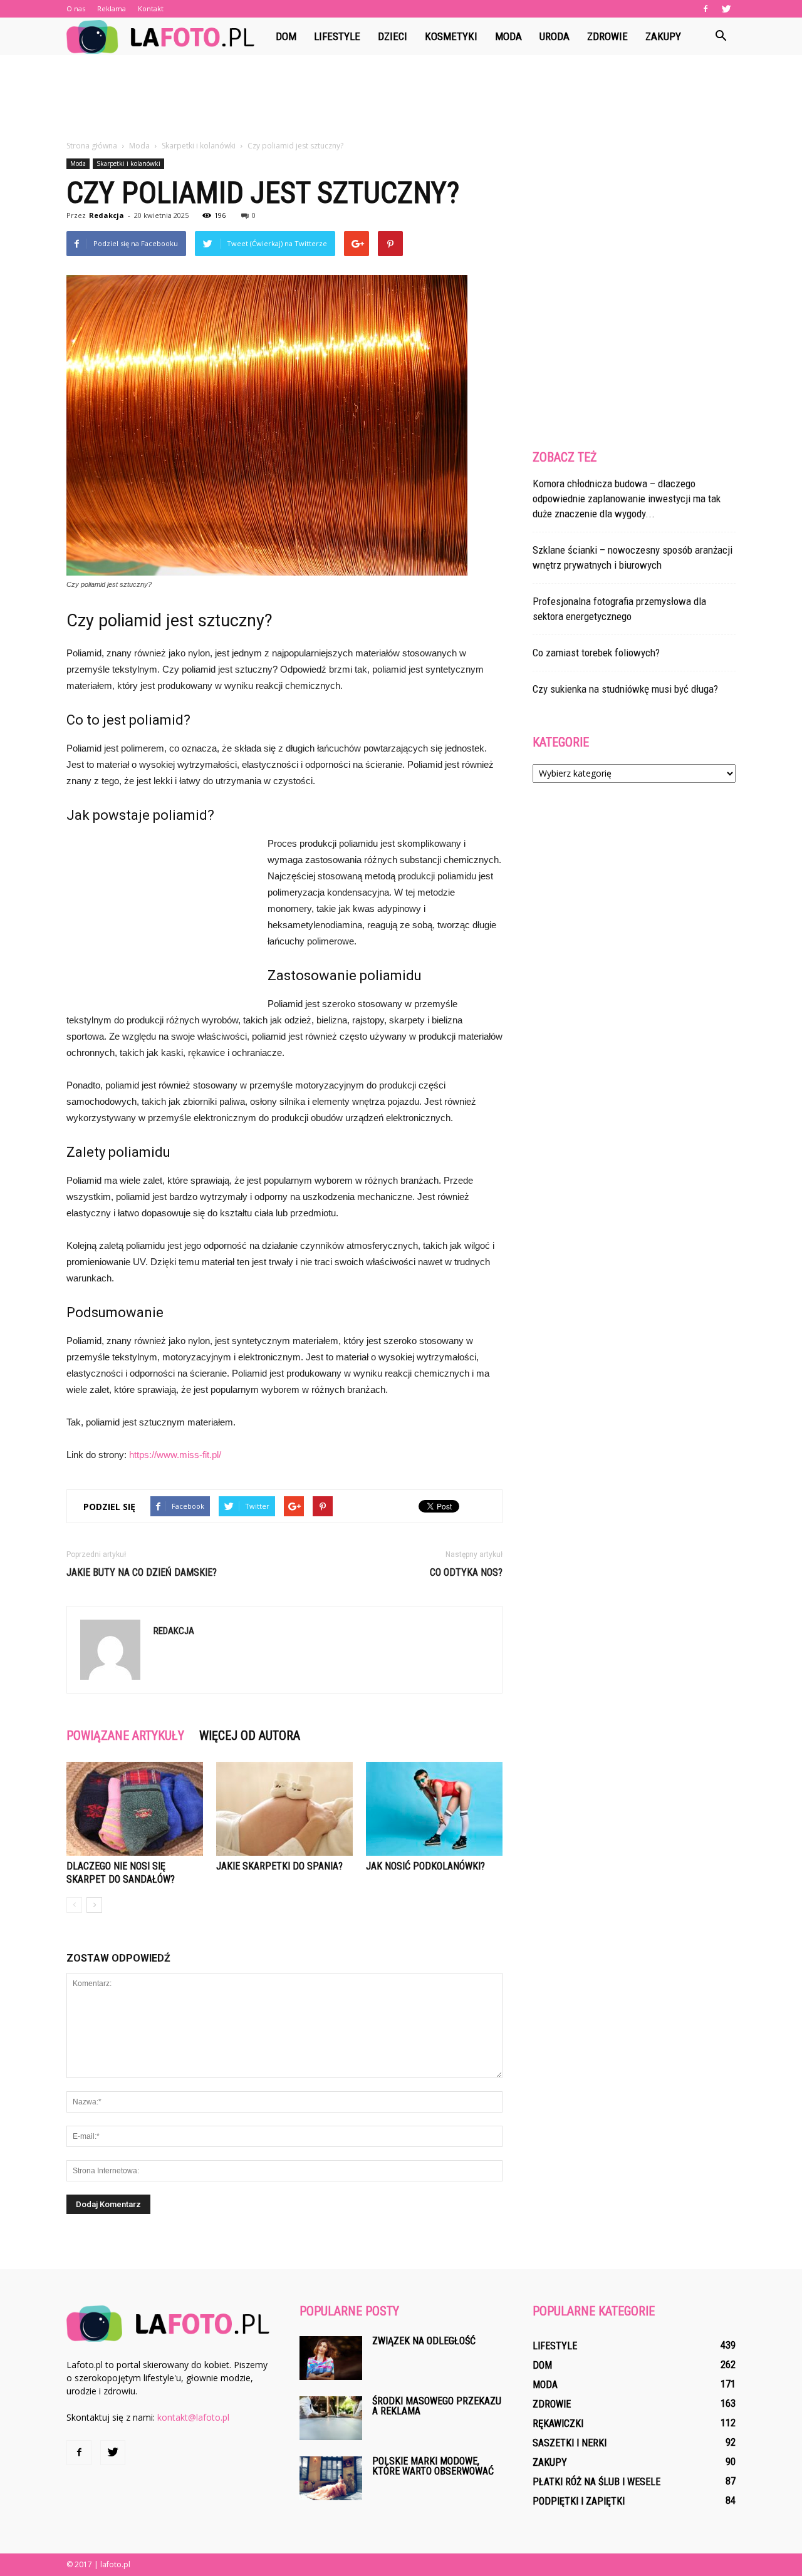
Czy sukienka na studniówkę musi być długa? (625, 689)
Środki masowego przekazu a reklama (437, 2406)
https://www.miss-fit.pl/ (175, 1455)
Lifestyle (337, 36)
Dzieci (393, 36)
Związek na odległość (424, 2341)
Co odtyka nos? (466, 1572)
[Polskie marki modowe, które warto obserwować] (331, 2478)
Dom (286, 36)
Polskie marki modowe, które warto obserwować (433, 2466)
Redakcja (107, 215)
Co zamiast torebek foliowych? (596, 653)
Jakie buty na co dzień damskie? (142, 1572)
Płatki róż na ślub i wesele (596, 2482)
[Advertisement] (401, 98)
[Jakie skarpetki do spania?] (284, 1809)
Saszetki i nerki (570, 2443)
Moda (508, 36)
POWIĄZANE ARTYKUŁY (125, 1735)
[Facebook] (706, 9)
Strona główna (92, 146)
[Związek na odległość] (331, 2358)
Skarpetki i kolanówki (128, 163)
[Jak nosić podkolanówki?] (434, 1809)
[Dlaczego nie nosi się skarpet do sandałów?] (135, 1809)
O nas (76, 8)
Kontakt (151, 8)
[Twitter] (726, 9)
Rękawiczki (558, 2423)
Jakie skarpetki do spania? (279, 1866)
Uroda (555, 36)
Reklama (112, 8)
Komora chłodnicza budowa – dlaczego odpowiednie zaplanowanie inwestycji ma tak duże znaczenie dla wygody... (627, 499)
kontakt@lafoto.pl (193, 2417)
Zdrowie (607, 36)
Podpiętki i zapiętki (579, 2501)
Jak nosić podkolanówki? (425, 1866)
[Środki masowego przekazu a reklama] (331, 2418)
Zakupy (663, 36)
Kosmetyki (451, 36)
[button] (721, 36)
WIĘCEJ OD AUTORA (250, 1735)
